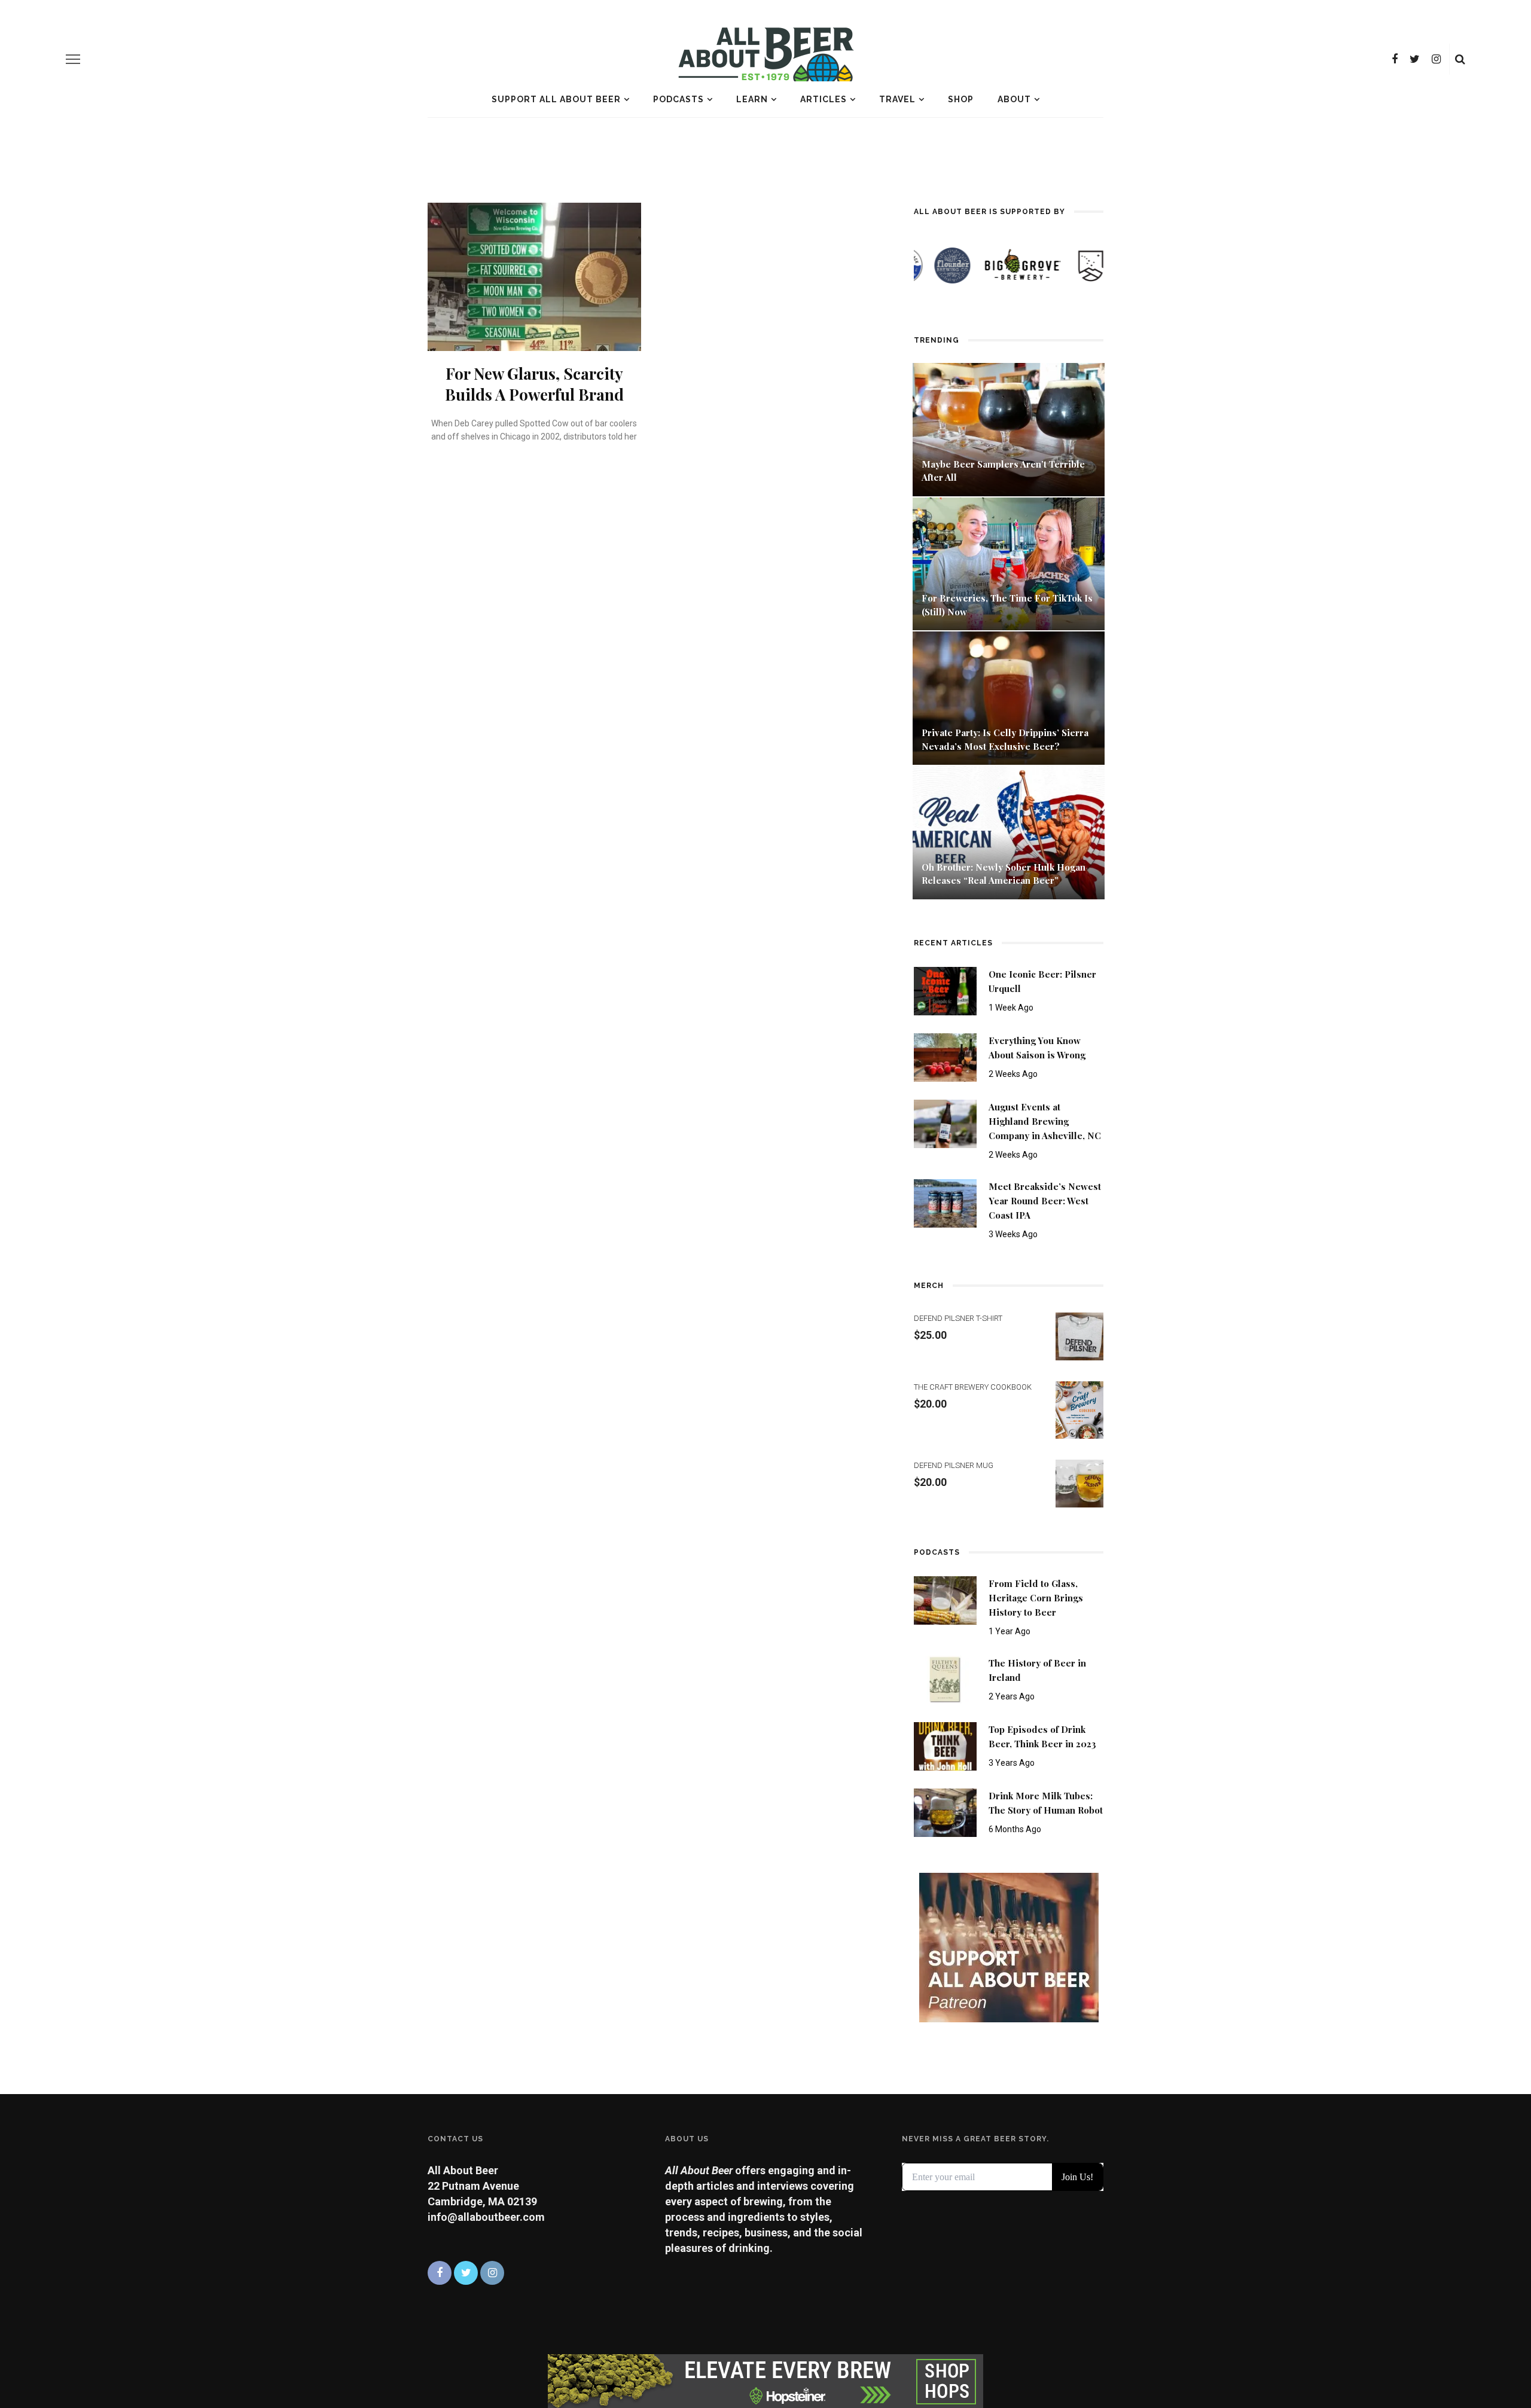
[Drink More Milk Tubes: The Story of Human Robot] (945, 1812)
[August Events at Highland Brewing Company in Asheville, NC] (945, 1123)
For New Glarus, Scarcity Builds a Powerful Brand (534, 384)
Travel (897, 99)
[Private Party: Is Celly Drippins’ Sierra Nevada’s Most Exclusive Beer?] (1009, 697)
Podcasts (678, 99)
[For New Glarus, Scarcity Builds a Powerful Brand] (534, 276)
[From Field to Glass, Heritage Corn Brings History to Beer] (945, 1599)
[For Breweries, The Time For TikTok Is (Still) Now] (1009, 563)
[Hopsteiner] (765, 2380)
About (1014, 99)
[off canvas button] (73, 59)
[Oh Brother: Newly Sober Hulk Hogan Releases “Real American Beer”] (1009, 831)
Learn (752, 99)
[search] (1460, 59)
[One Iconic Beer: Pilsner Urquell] (945, 990)
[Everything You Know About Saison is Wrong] (945, 1056)
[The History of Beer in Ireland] (945, 1679)
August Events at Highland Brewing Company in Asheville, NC (1045, 1121)
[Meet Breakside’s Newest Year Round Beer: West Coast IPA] (945, 1202)
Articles (824, 99)
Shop (961, 99)
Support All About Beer (556, 99)
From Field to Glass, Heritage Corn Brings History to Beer (1036, 1598)
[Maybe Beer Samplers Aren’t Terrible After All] (1009, 428)
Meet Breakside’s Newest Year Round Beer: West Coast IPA (1045, 1201)
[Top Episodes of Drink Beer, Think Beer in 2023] (945, 1745)
